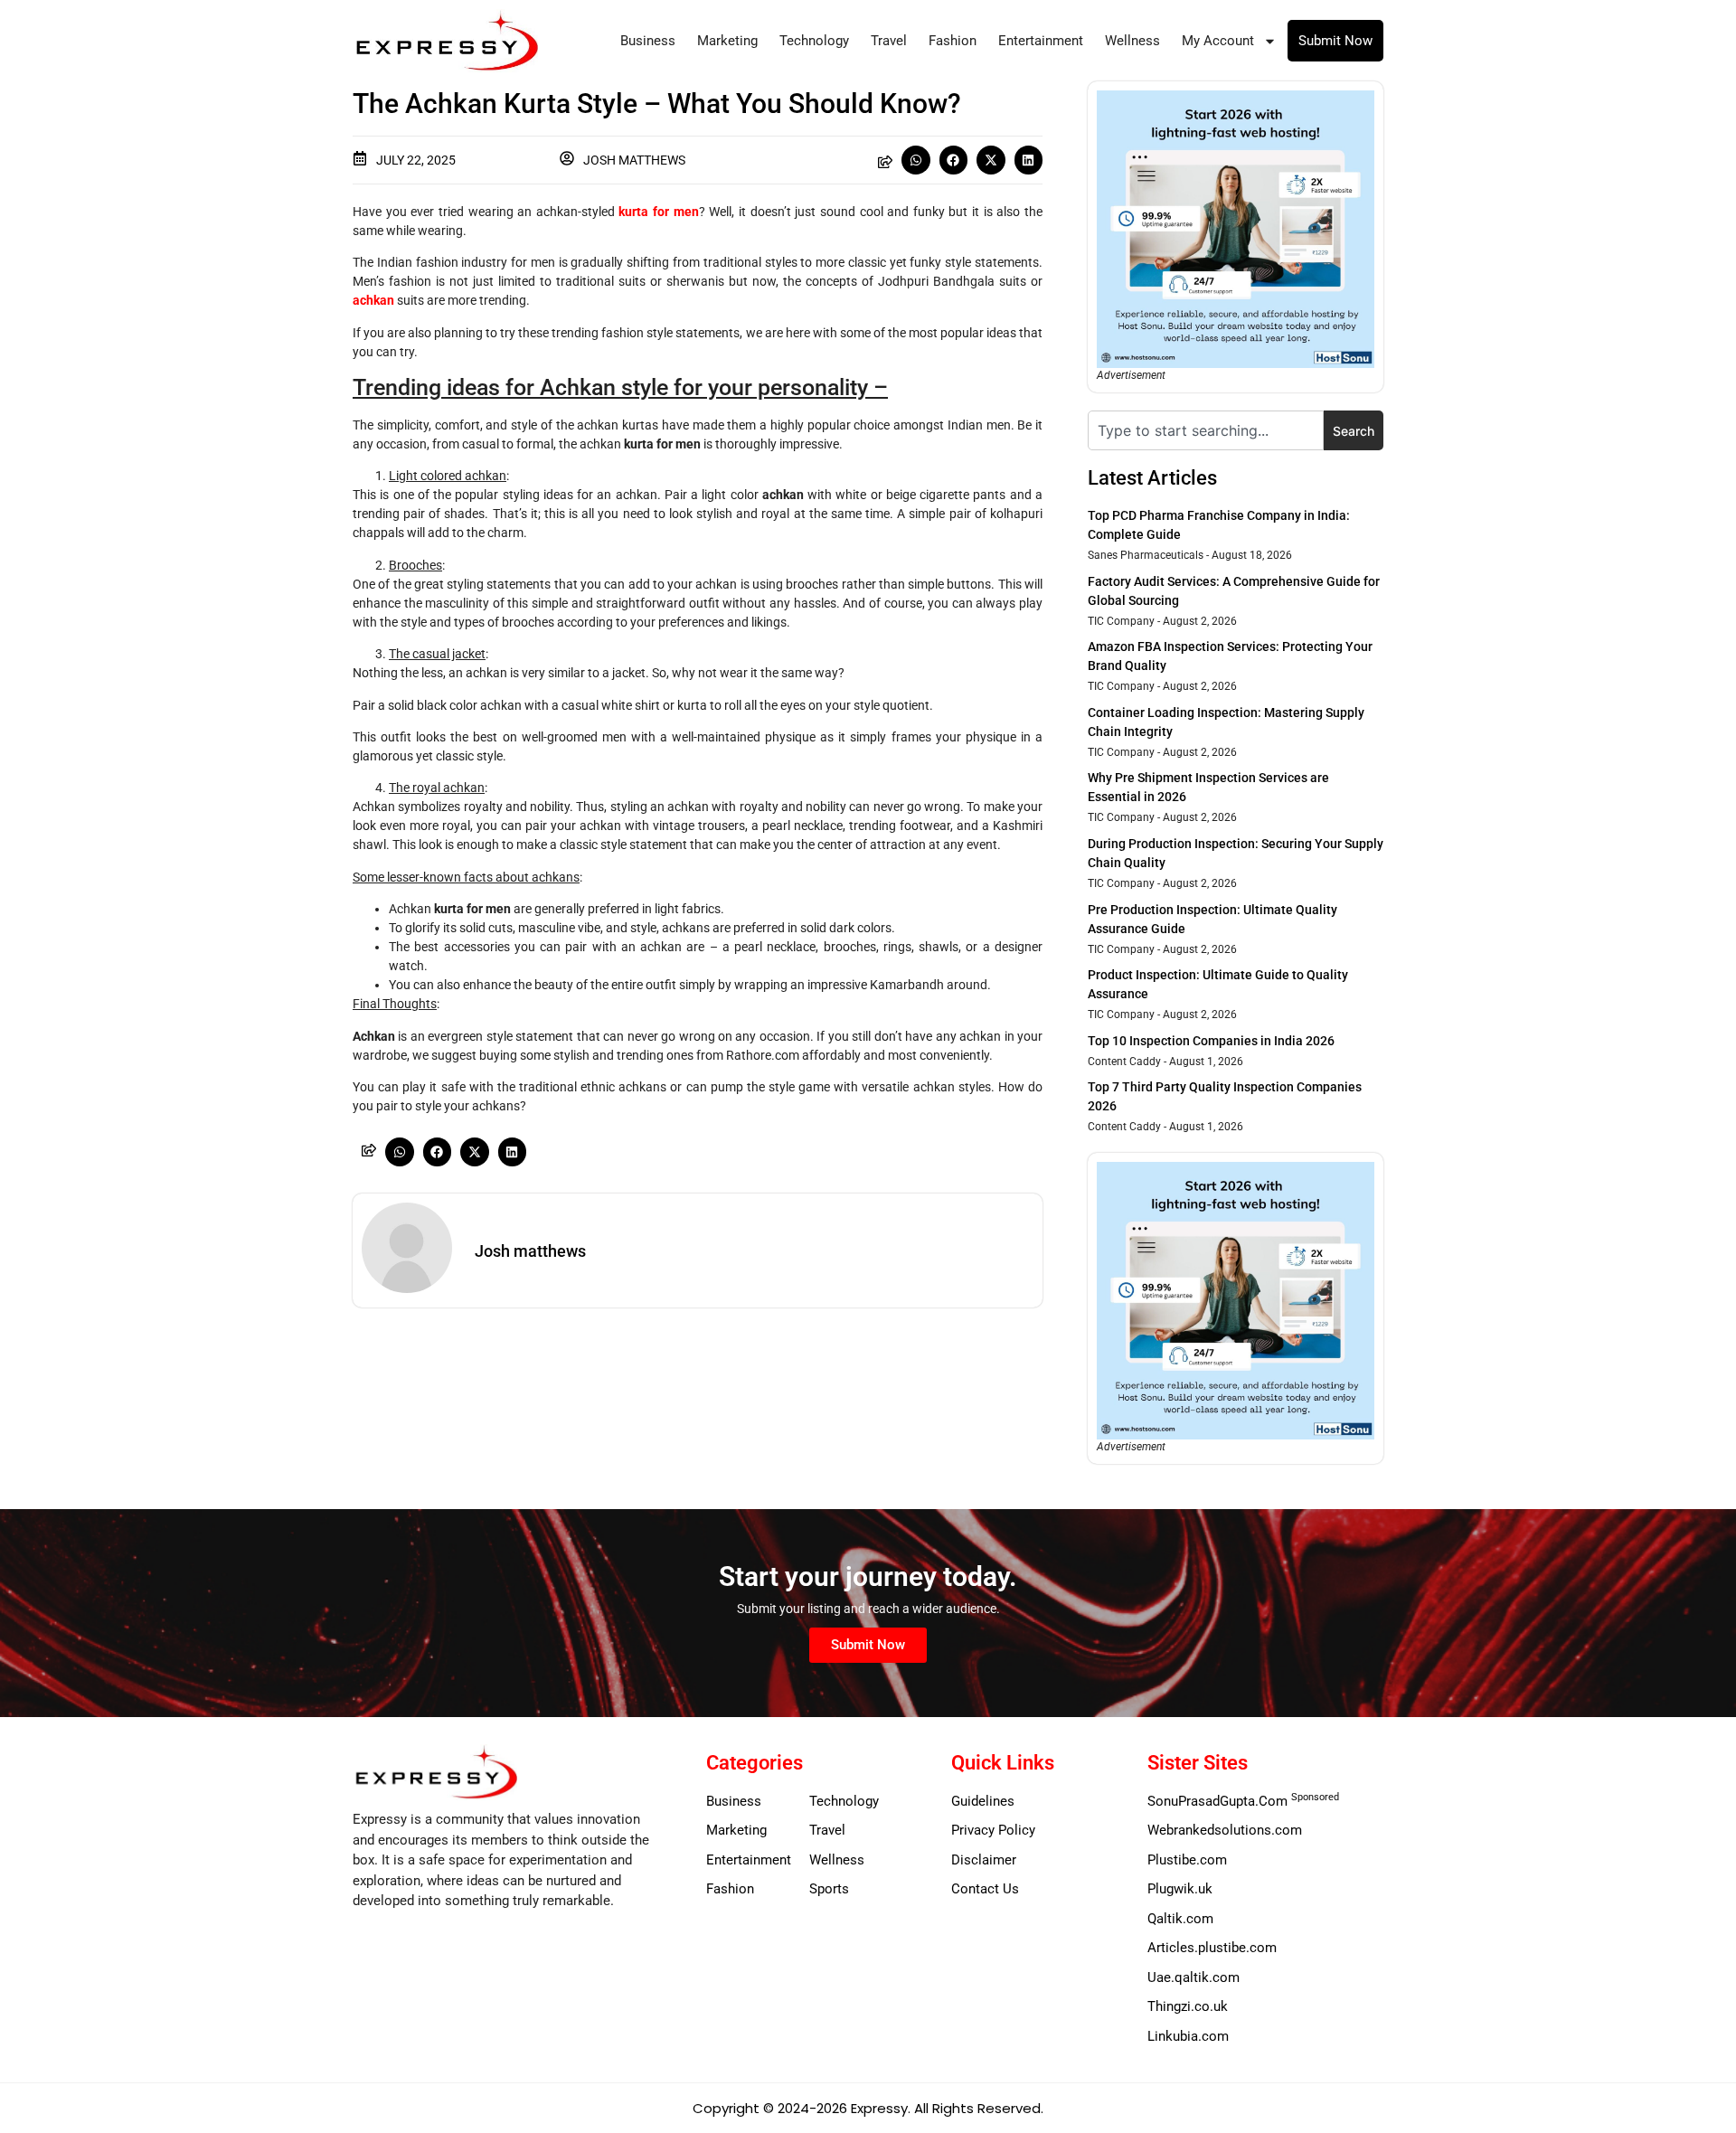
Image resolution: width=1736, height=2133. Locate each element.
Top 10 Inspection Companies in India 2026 (1211, 1041)
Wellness (1132, 41)
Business (648, 41)
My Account (1218, 41)
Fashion (953, 41)
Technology (814, 41)
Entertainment (1041, 41)
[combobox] (1206, 430)
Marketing (727, 41)
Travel (889, 41)
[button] (916, 160)
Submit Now (1335, 41)
